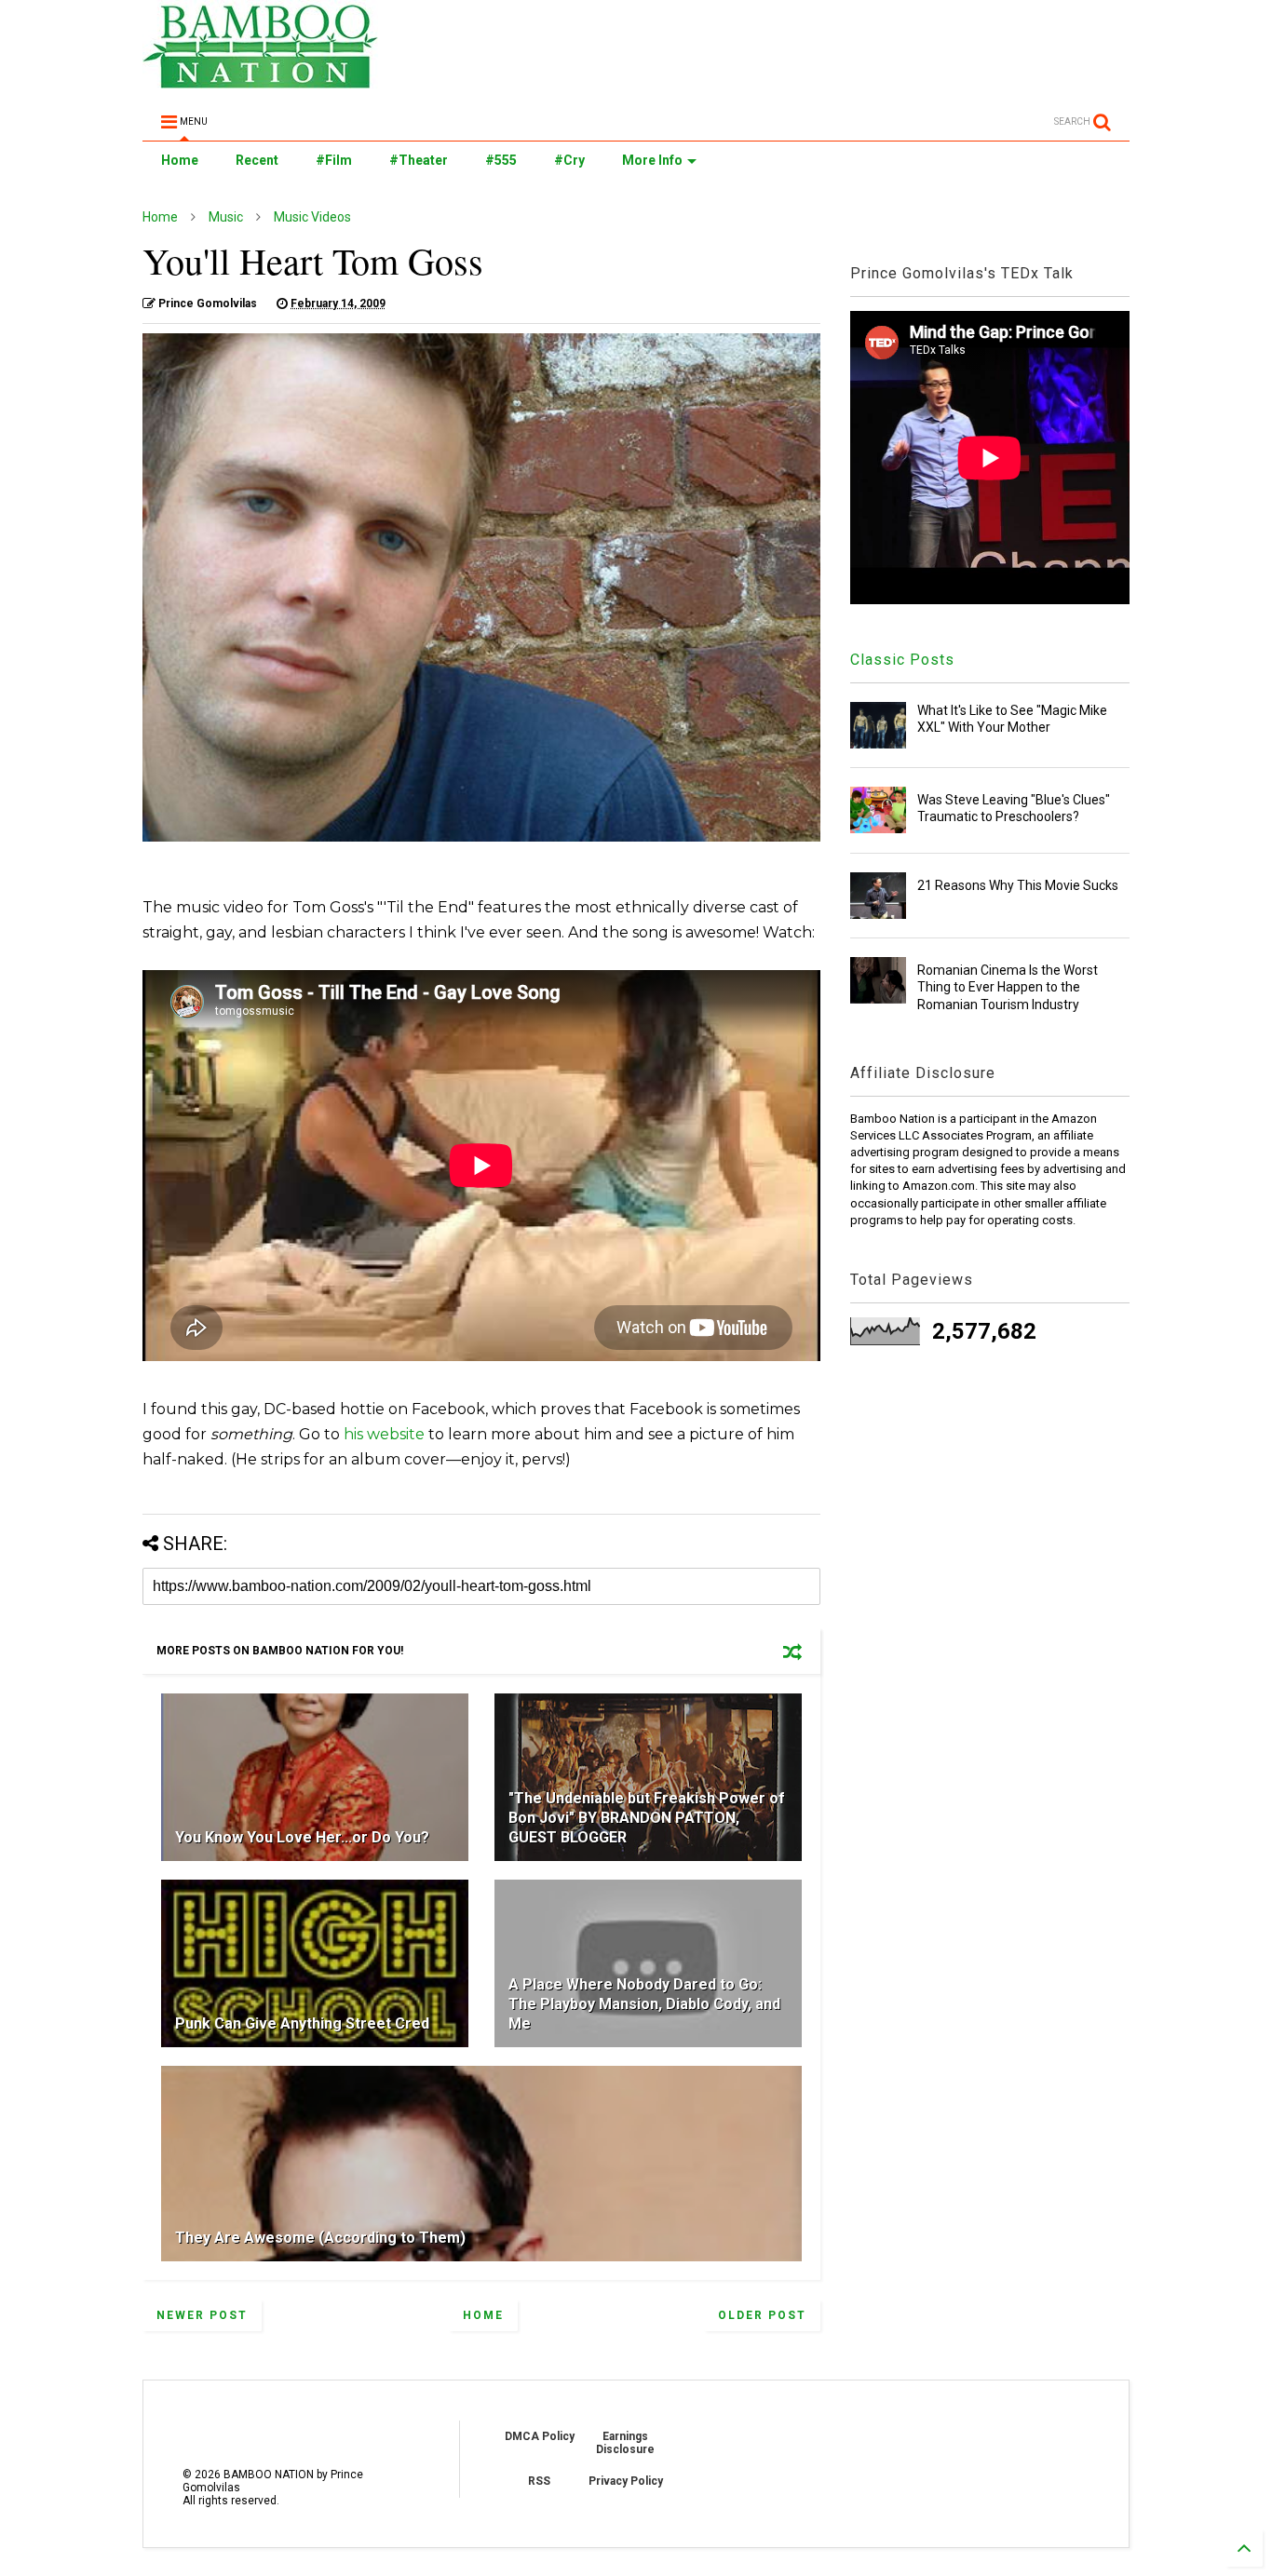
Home (180, 160)
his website (384, 1434)
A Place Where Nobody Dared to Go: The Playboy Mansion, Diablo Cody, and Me (644, 2004)
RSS (539, 2481)
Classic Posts (902, 660)
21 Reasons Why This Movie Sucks (1018, 885)
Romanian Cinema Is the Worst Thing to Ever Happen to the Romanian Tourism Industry (1008, 987)
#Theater (419, 160)
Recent (257, 160)
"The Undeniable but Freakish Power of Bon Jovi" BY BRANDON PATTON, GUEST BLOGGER (647, 1818)
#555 (501, 160)
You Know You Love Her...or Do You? (302, 1837)
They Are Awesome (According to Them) (320, 2238)
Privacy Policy (626, 2481)
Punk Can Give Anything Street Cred (302, 2023)
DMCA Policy (540, 2436)
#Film (334, 160)
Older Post (762, 2315)
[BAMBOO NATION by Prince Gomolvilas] (260, 80)
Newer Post (202, 2315)
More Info (652, 160)
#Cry (569, 160)
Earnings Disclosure (625, 2443)
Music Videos (312, 217)
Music (226, 217)
